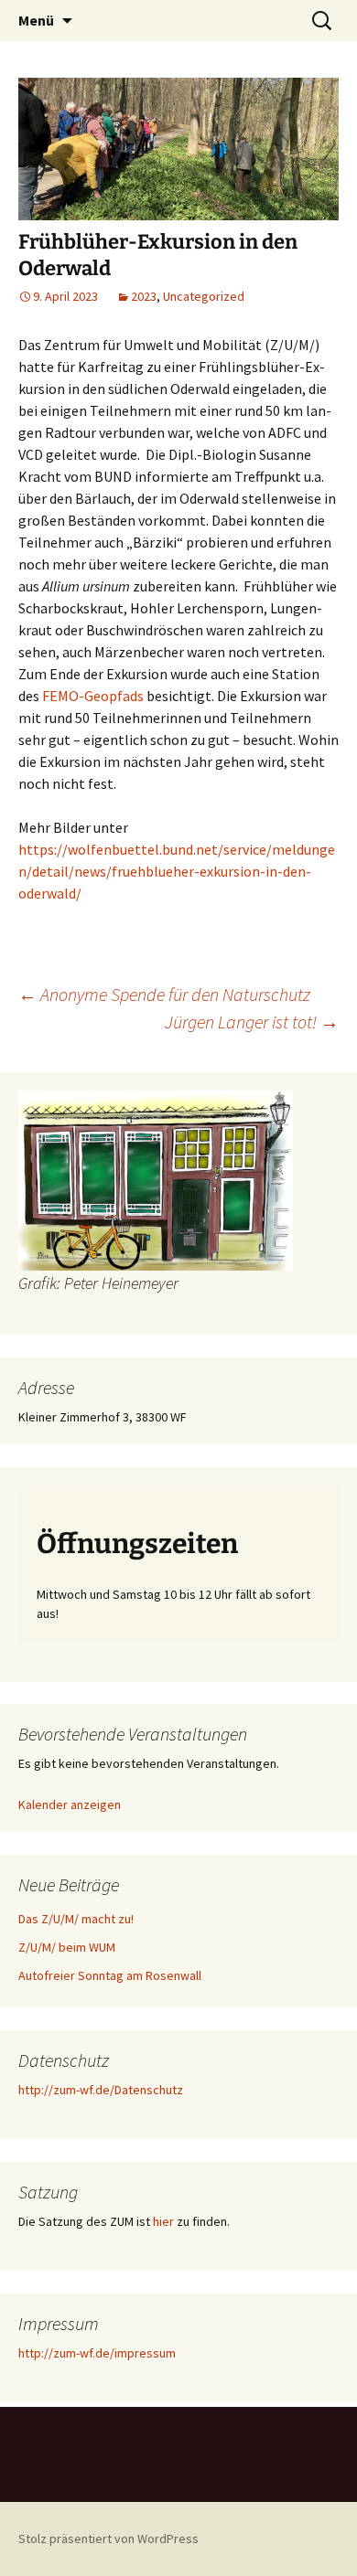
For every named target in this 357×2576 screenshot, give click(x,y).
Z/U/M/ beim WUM (67, 1947)
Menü (36, 20)
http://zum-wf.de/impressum (97, 2353)
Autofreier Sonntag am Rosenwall (110, 1975)
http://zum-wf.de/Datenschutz (101, 2090)
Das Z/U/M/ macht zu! (76, 1919)
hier (163, 2221)
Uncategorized (204, 296)
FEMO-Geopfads (93, 696)
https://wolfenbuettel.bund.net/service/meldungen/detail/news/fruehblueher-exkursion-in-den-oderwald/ (177, 871)
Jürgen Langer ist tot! (252, 1022)
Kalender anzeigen (70, 1804)
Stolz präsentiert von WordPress (108, 2539)
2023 (144, 296)
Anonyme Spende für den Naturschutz (164, 994)
